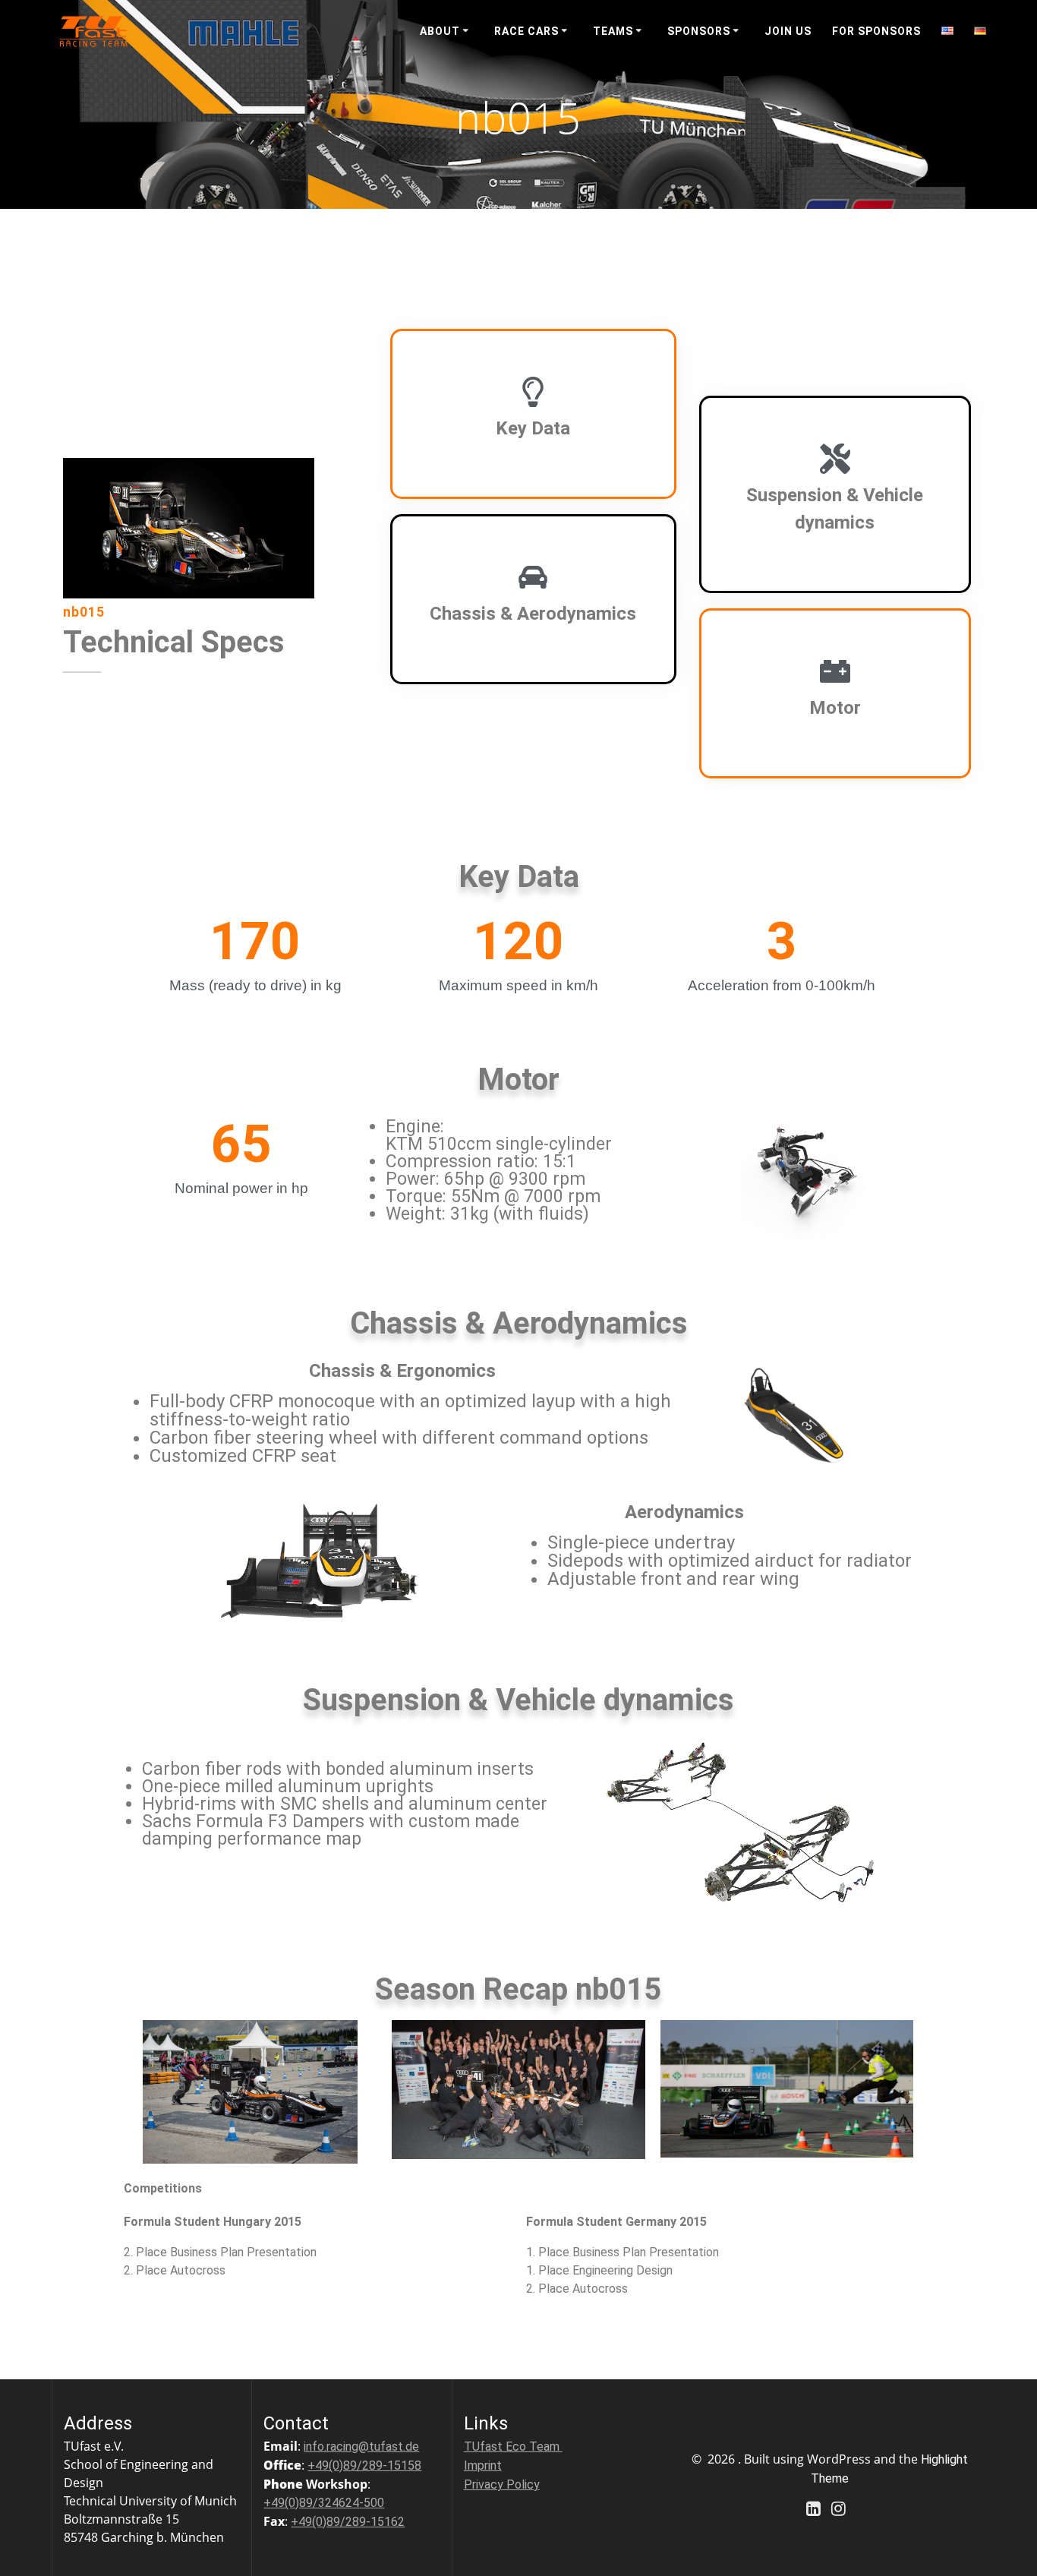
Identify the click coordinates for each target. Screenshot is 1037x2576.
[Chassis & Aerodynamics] (533, 577)
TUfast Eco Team (513, 2447)
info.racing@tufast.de (361, 2447)
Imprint (483, 2466)
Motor (835, 708)
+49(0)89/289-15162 (348, 2522)
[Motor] (835, 671)
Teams (613, 31)
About (440, 31)
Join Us (788, 31)
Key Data (533, 428)
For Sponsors (876, 31)
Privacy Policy (502, 2484)
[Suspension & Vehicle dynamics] (835, 459)
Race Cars (526, 31)
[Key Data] (533, 392)
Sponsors (699, 31)
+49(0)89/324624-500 (324, 2503)
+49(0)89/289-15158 (364, 2466)
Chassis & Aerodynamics (533, 614)
